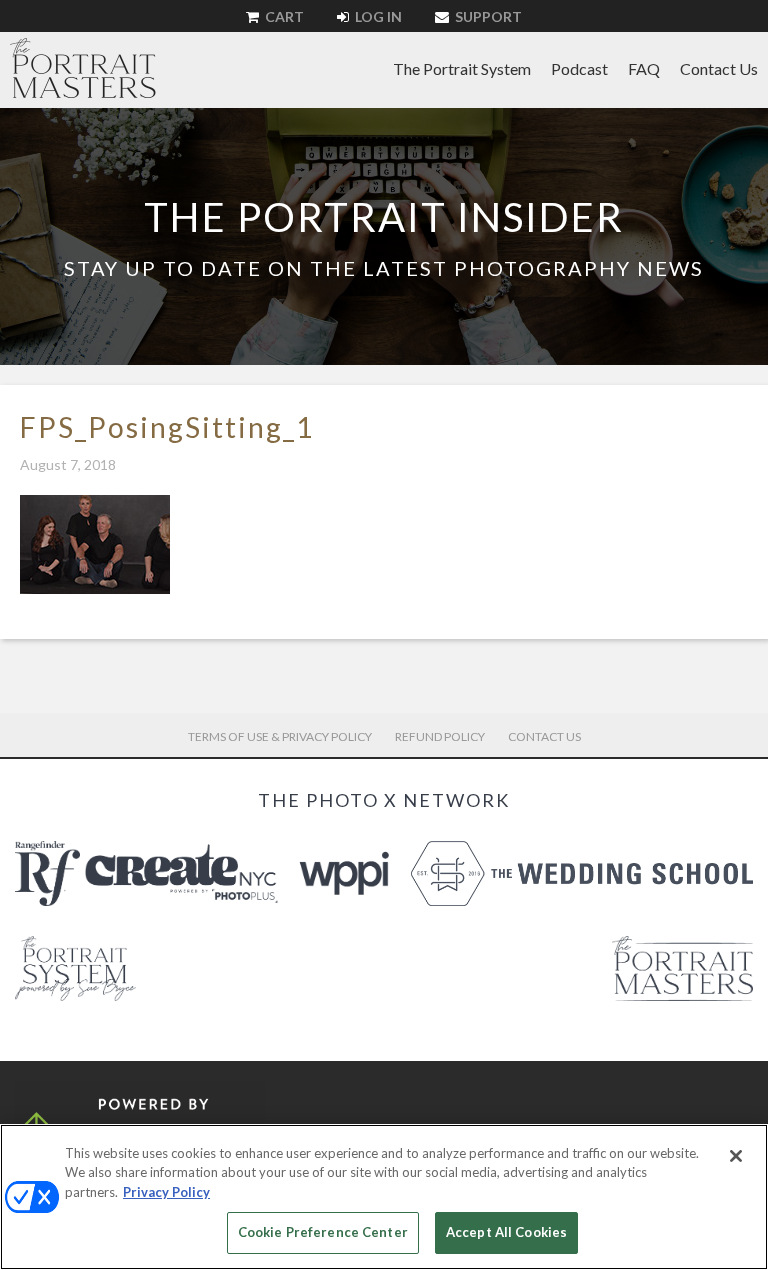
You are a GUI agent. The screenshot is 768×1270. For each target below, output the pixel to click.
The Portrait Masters (83, 68)
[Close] (736, 1156)
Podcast (579, 68)
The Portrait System (462, 68)
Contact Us (719, 68)
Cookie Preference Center (323, 1232)
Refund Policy (440, 736)
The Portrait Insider (384, 217)
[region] (384, 1197)
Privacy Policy (166, 1192)
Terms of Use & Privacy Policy (280, 736)
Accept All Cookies (506, 1232)
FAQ (644, 68)
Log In (377, 16)
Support (487, 16)
